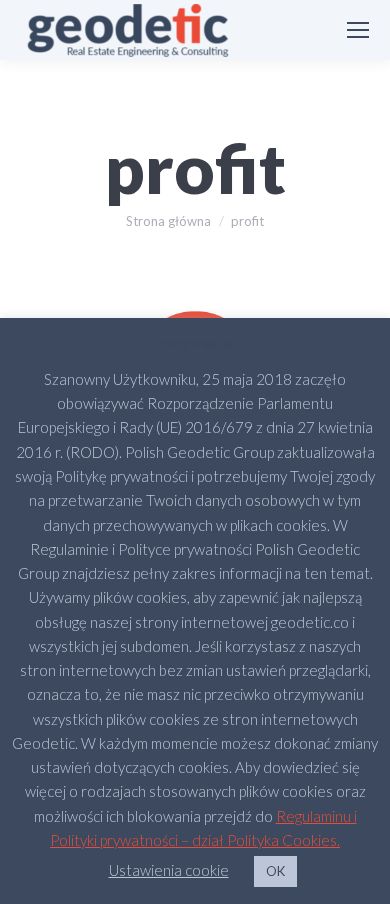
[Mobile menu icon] (358, 30)
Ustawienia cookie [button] (169, 870)
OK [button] (275, 871)
